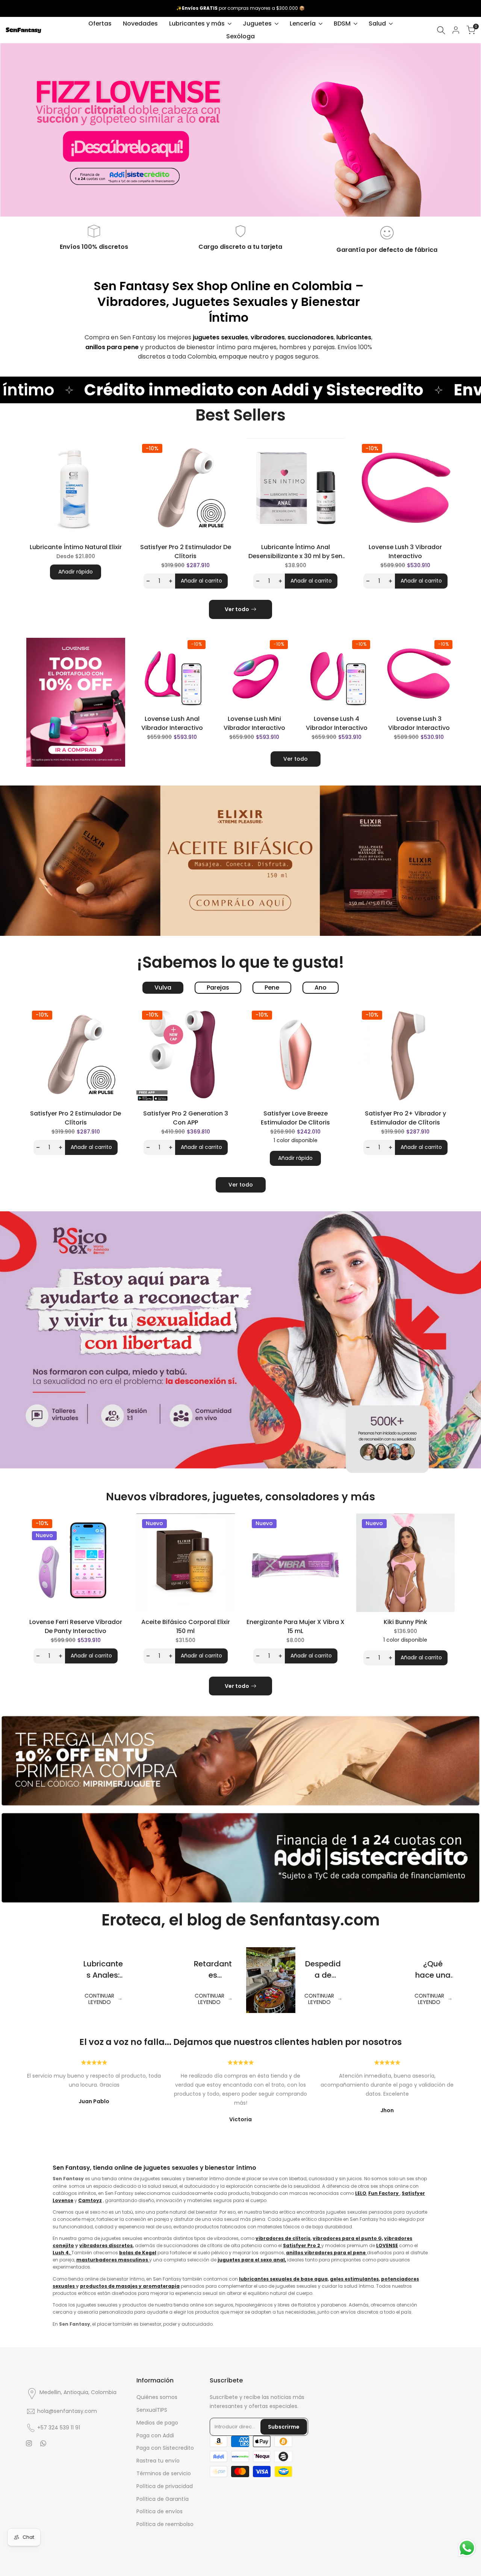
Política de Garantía (163, 2499)
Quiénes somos (157, 2397)
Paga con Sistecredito (165, 2448)
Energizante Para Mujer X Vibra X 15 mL (296, 1626)
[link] (76, 702)
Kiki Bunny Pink (405, 1622)
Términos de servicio (164, 2473)
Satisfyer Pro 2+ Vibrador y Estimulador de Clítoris (405, 1118)
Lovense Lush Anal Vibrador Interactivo (172, 723)
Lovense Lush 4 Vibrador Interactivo (337, 723)
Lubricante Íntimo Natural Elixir (76, 547)
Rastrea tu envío (158, 2461)
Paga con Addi (155, 2435)
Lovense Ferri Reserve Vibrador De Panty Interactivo (76, 1626)
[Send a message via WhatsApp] (467, 2548)
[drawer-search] (441, 30)
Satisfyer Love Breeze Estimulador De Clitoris (295, 1118)
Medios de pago (157, 2423)
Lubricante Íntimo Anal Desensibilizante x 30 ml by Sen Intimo (295, 552)
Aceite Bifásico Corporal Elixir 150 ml (186, 1626)
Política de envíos (160, 2511)
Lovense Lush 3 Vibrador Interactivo (405, 552)
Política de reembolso (165, 2524)
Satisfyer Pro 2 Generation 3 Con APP (186, 1118)
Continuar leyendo (99, 1999)
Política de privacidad (165, 2486)
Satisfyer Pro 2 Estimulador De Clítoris (186, 552)
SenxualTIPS (152, 2410)
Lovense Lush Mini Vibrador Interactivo (254, 723)
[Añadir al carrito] (206, 700)
